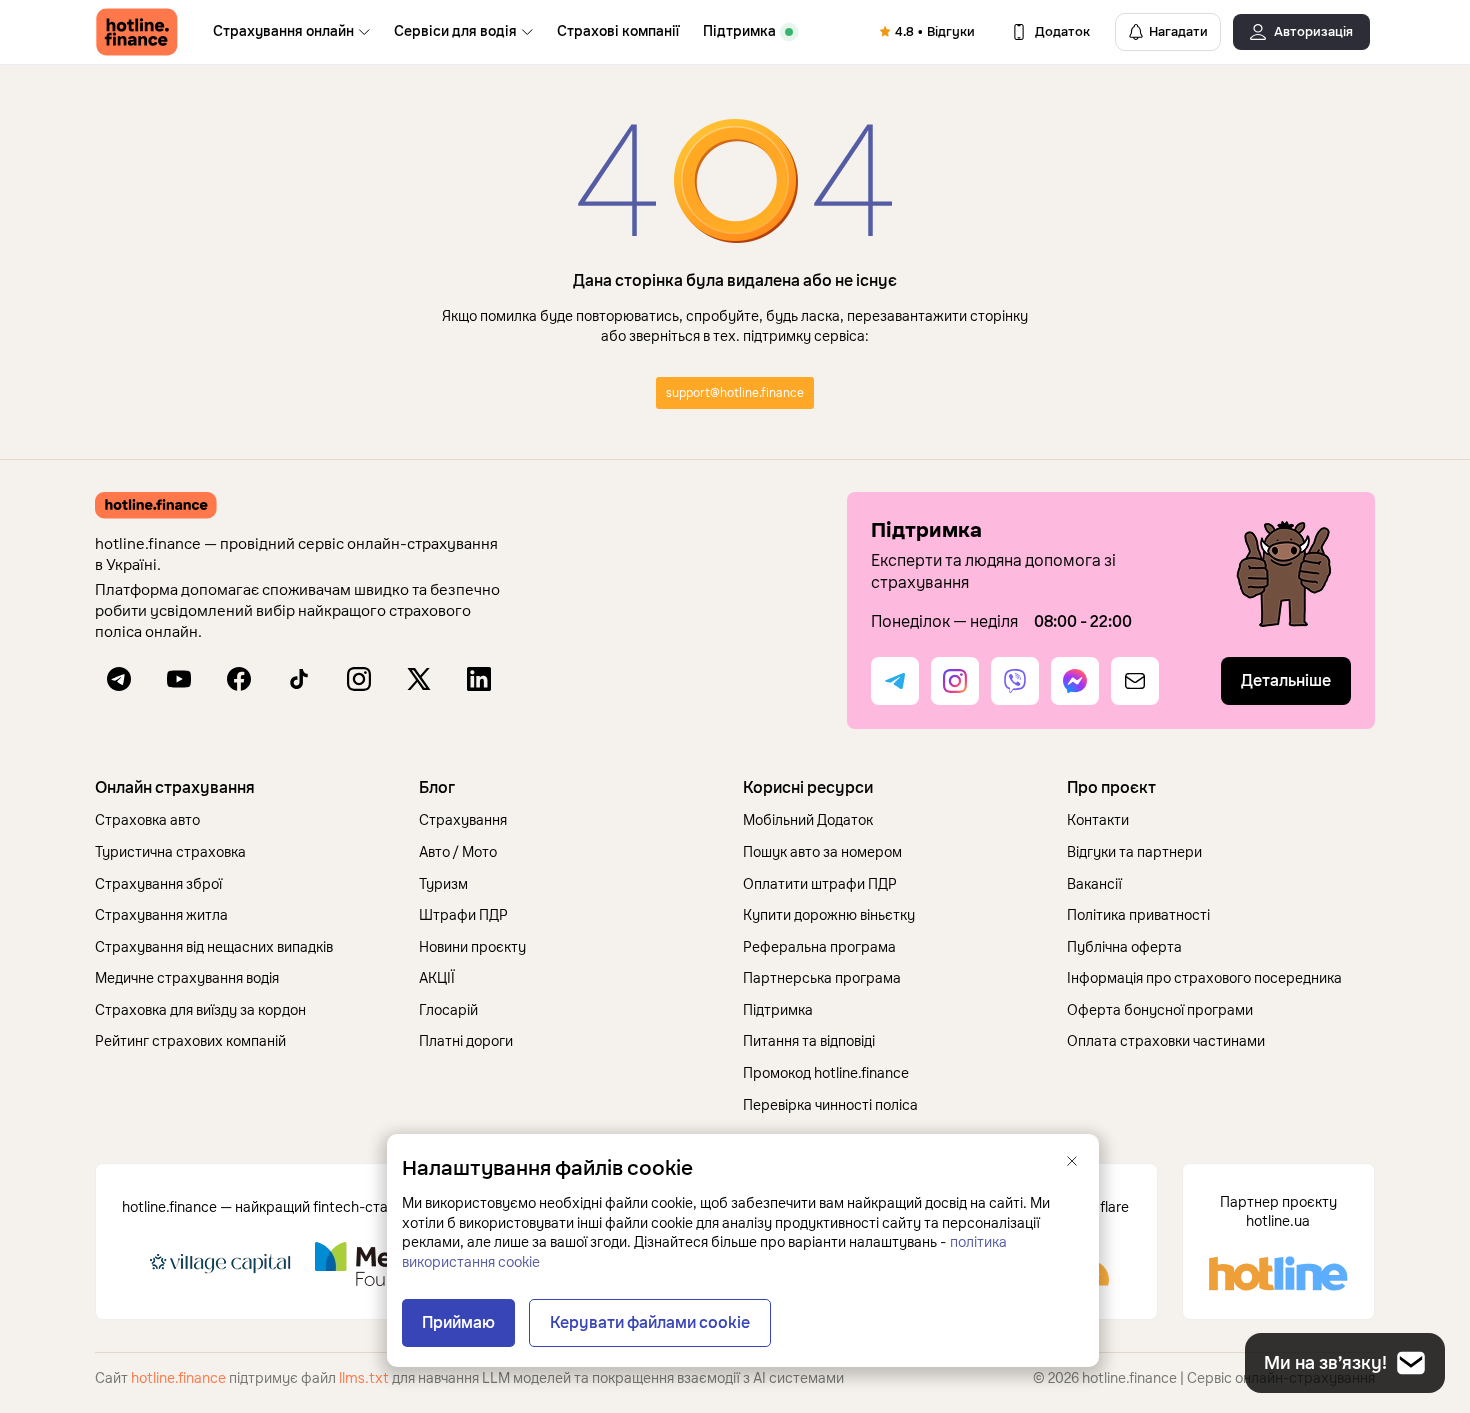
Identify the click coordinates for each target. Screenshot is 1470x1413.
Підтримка (739, 31)
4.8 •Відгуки (935, 32)
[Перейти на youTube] (179, 679)
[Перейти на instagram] (359, 679)
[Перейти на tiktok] (299, 679)
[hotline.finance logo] (137, 32)
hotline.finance (178, 1378)
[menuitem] (291, 32)
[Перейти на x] (419, 679)
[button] (249, 788)
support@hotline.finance (735, 393)
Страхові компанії (618, 31)
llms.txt (364, 1378)
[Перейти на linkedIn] (479, 679)
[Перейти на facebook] (239, 679)
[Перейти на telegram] (119, 679)
